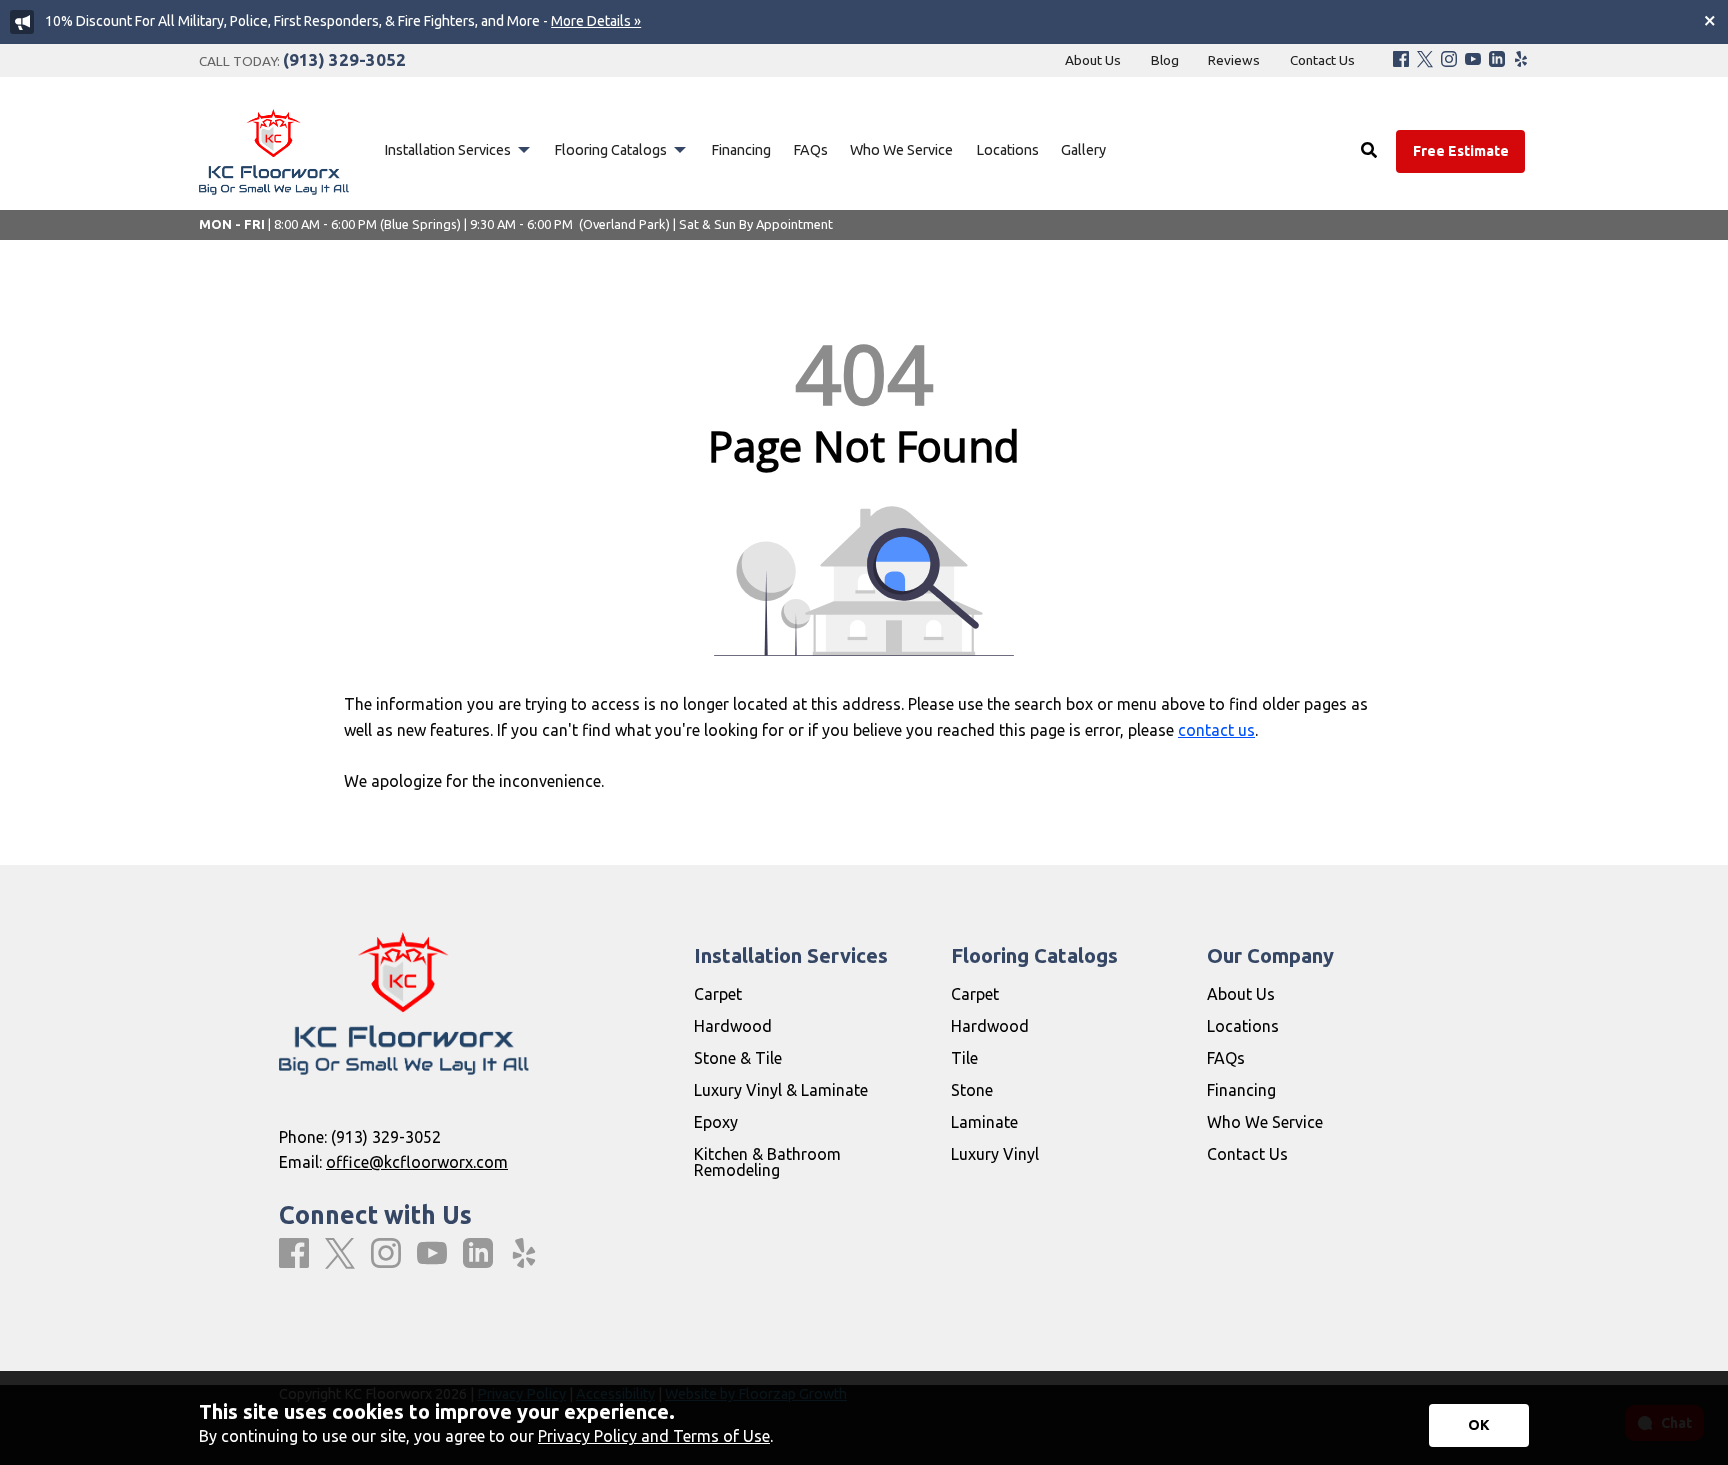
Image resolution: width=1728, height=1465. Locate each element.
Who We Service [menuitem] (901, 150)
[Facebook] (1401, 60)
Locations (1243, 1026)
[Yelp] (1521, 60)
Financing (1241, 1090)
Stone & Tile (738, 1058)
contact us (1216, 730)
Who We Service (1265, 1122)
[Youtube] (1473, 60)
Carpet (718, 994)
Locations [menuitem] (1007, 150)
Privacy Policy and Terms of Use (654, 1436)
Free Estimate (1461, 151)
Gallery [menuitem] (1083, 150)
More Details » (596, 21)
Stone (972, 1090)
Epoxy (716, 1122)
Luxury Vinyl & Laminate (781, 1090)
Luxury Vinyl (995, 1154)
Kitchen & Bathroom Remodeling (767, 1162)
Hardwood (733, 1026)
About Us (1241, 994)
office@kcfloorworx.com (417, 1162)
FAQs (1226, 1058)
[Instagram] (1449, 60)
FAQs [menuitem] (810, 150)
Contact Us (1247, 1154)
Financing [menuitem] (741, 150)
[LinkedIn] (1497, 60)
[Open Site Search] (1369, 151)
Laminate (984, 1122)
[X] (1425, 60)
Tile (964, 1058)
